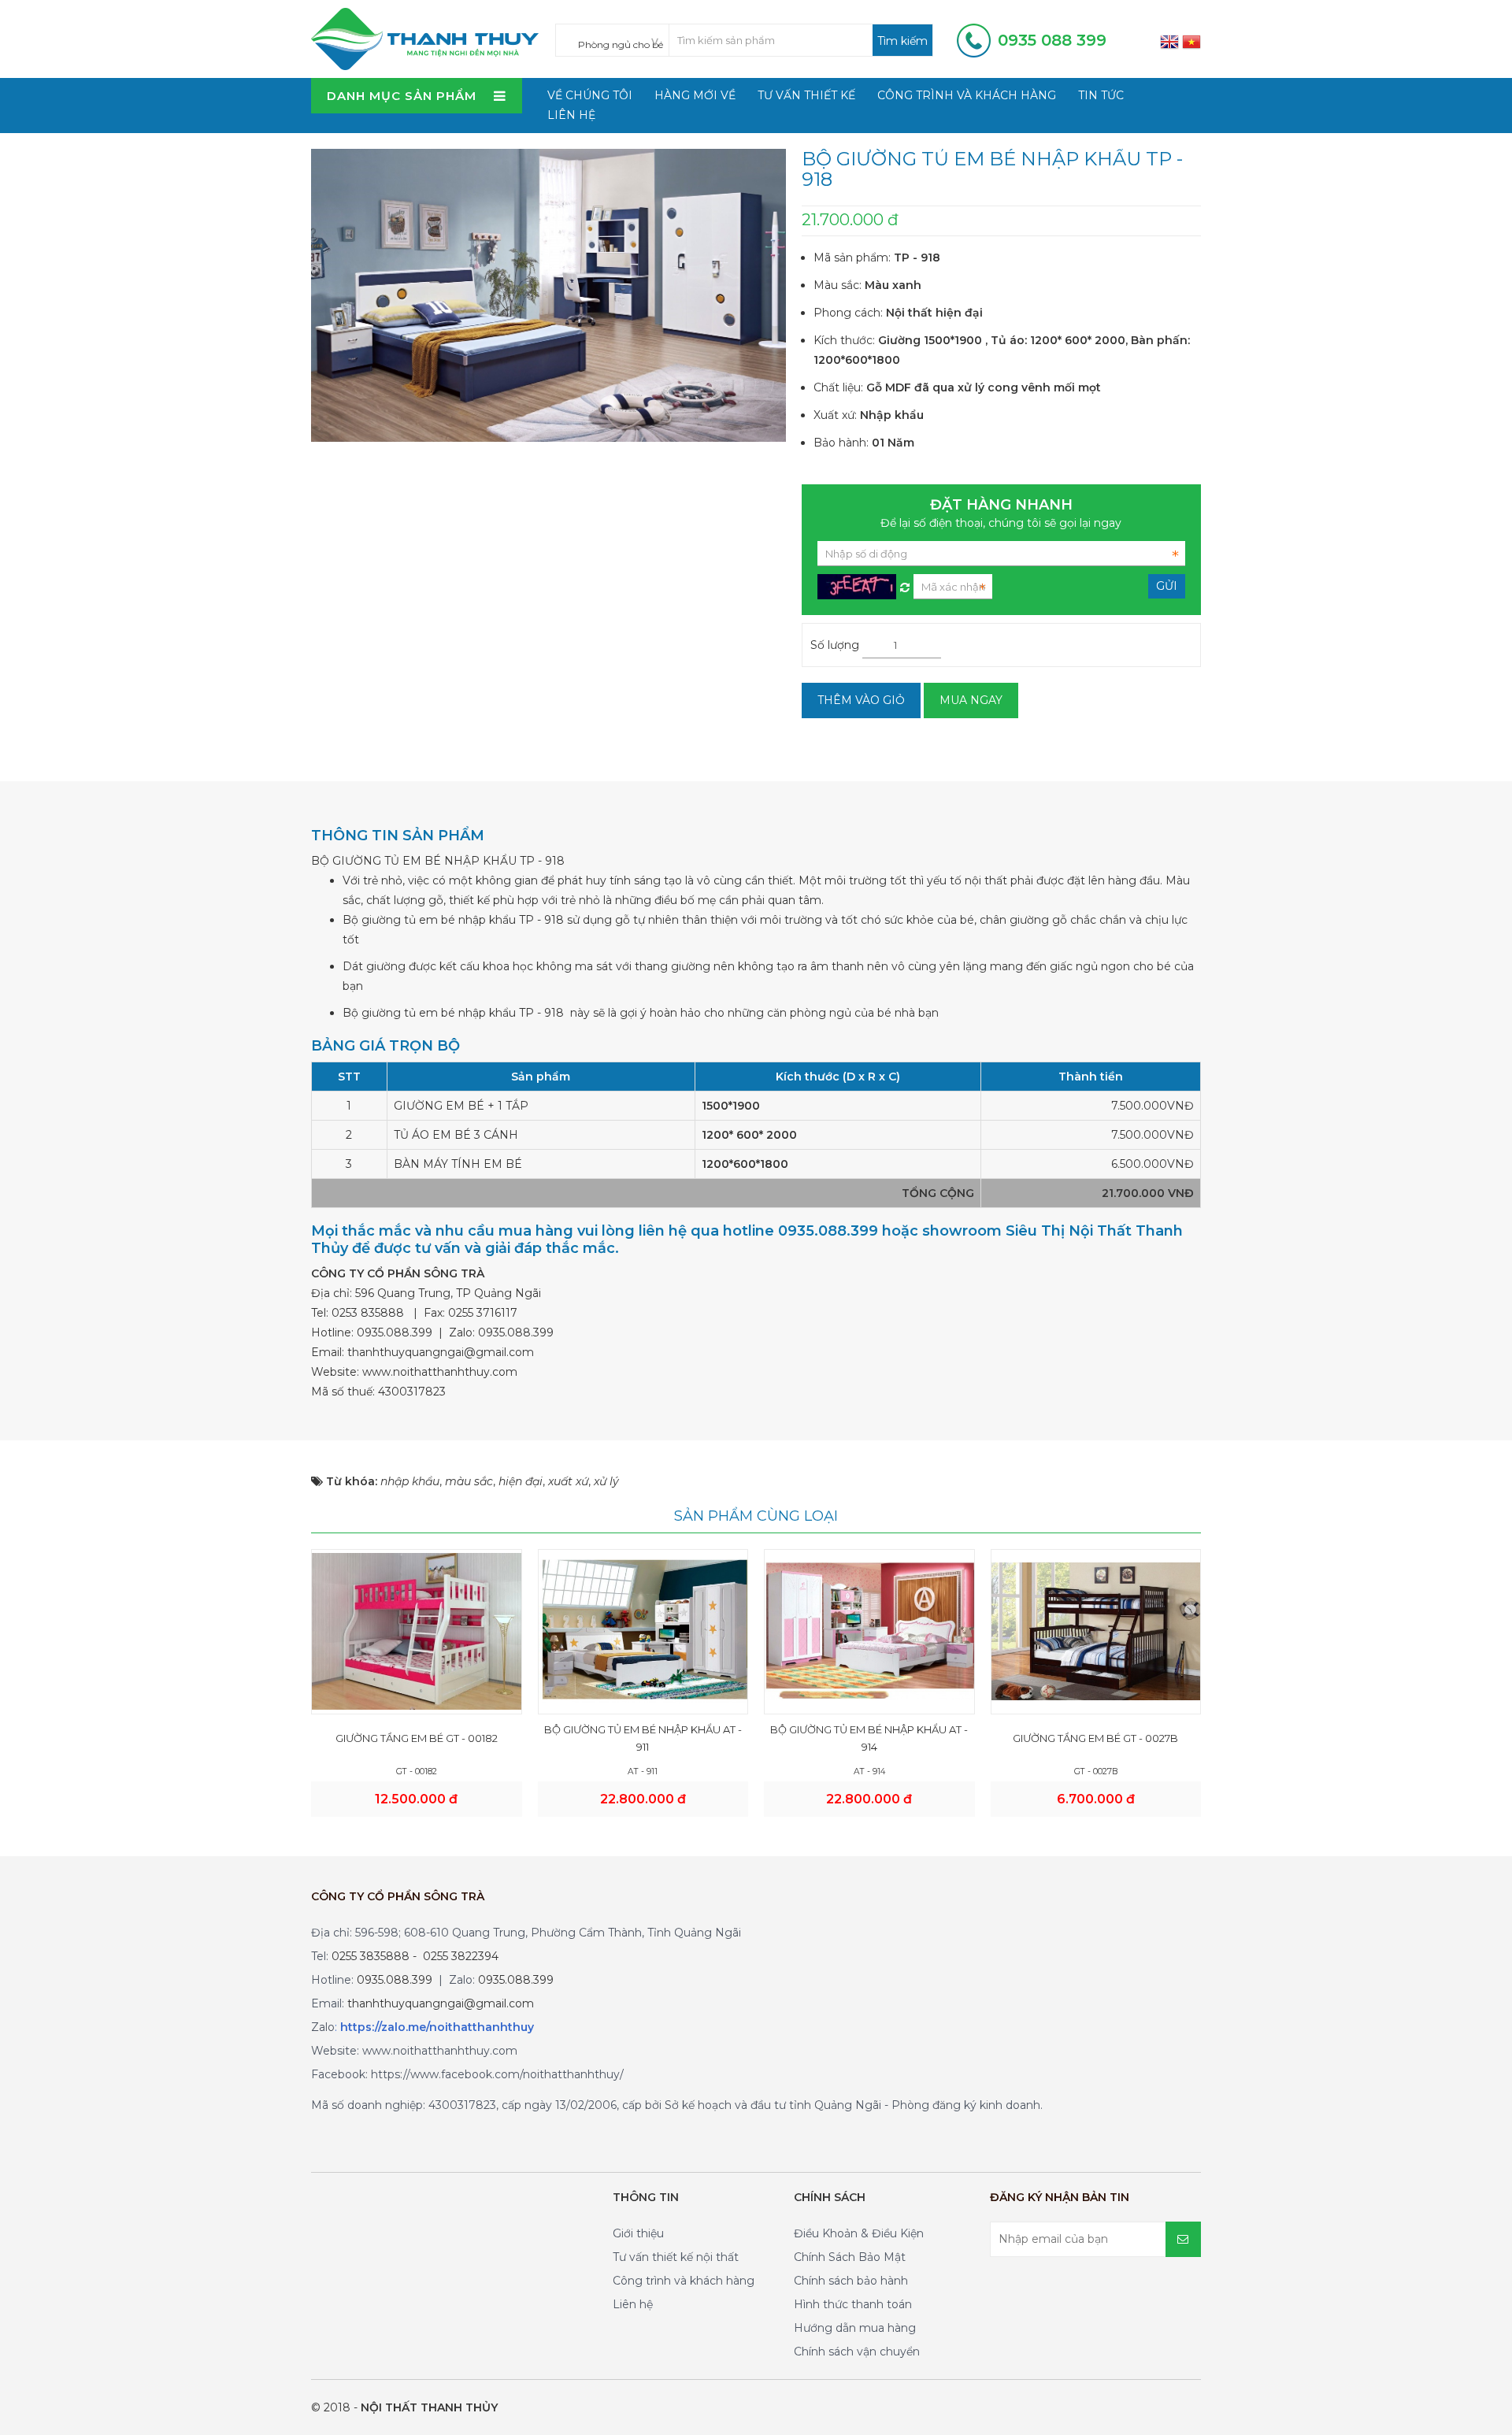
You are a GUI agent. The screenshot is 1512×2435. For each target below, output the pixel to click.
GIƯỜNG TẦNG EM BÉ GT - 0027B (1095, 1738)
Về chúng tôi (590, 95)
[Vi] (1191, 41)
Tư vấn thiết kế (806, 95)
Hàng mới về (695, 95)
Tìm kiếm (902, 41)
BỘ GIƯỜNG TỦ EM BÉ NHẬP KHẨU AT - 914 (869, 1738)
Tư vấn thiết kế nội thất (676, 2257)
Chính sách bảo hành (851, 2281)
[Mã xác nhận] (905, 584)
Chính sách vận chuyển (857, 2352)
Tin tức (1101, 95)
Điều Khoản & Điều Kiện (859, 2233)
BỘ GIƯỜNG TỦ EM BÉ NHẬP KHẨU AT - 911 (643, 1738)
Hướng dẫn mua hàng (855, 2328)
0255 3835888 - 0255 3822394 (415, 1956)
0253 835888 (368, 1313)
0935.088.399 (395, 1332)
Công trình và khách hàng (967, 95)
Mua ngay (971, 700)
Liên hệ (571, 115)
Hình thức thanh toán (853, 2304)
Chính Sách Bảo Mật (850, 2257)
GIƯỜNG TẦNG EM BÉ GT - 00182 (417, 1738)
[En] (1169, 41)
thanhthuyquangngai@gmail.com (441, 1352)
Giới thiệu (638, 2233)
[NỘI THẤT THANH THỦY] (425, 38)
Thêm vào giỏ (861, 700)
